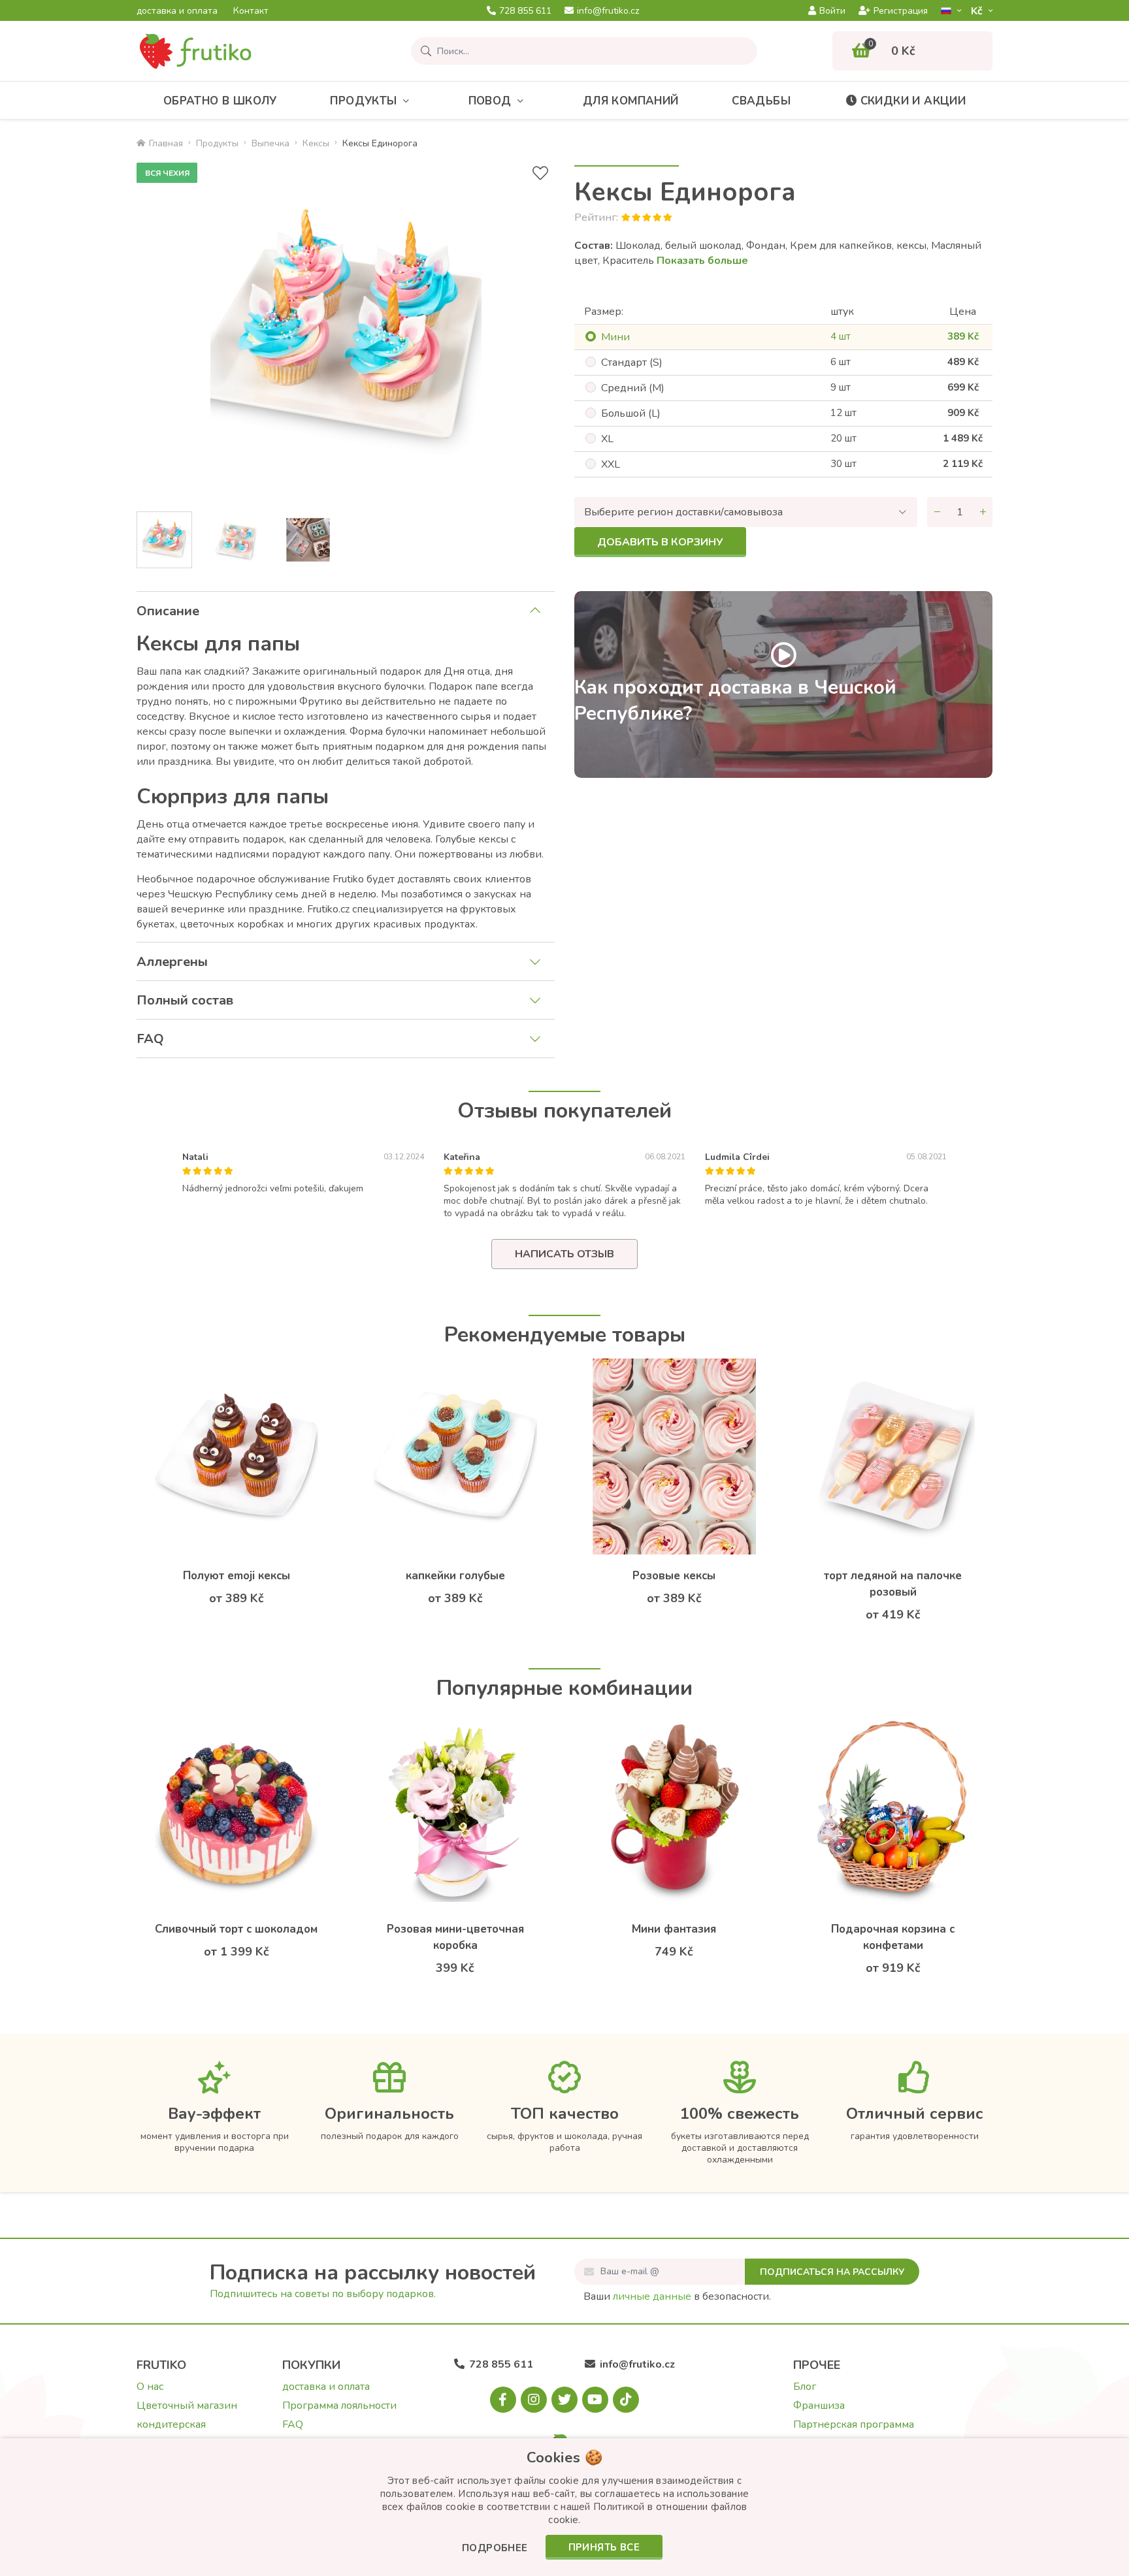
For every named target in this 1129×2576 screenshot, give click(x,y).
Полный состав (185, 1000)
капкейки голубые (455, 1576)
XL (607, 439)
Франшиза (819, 2406)
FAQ (150, 1039)
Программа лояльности (339, 2406)
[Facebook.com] (503, 2400)
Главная (166, 143)
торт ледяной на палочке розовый (893, 1584)
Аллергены (172, 962)
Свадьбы (761, 101)
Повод (490, 101)
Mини (615, 337)
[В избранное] (540, 173)
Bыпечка (270, 143)
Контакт (251, 11)
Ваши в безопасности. (677, 2296)
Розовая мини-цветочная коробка (455, 1937)
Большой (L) (631, 413)
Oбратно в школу (220, 101)
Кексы (316, 143)
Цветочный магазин (187, 2406)
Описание (168, 611)
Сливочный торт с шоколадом (236, 1929)
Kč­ (978, 11)
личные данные (652, 2296)
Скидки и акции (913, 101)
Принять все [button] (604, 2547)
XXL (611, 464)
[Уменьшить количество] (937, 512)
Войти (832, 11)
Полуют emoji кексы (237, 1576)
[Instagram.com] (534, 2400)
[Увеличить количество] (983, 512)
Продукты (363, 101)
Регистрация (901, 11)
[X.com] (564, 2400)
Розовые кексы (674, 1576)
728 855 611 (525, 11)
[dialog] (564, 2507)
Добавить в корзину (660, 542)
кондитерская (171, 2424)
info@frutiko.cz (608, 11)
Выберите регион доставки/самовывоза (683, 512)
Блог (805, 2387)
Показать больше (702, 261)
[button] (495, 2549)
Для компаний (631, 101)
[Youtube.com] (595, 2400)
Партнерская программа (854, 2424)
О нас (150, 2387)
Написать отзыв (564, 1254)
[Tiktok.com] (626, 2400)
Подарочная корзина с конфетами (893, 1937)
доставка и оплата (177, 11)
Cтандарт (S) (632, 362)
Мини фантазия (674, 1929)
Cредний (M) (633, 388)
